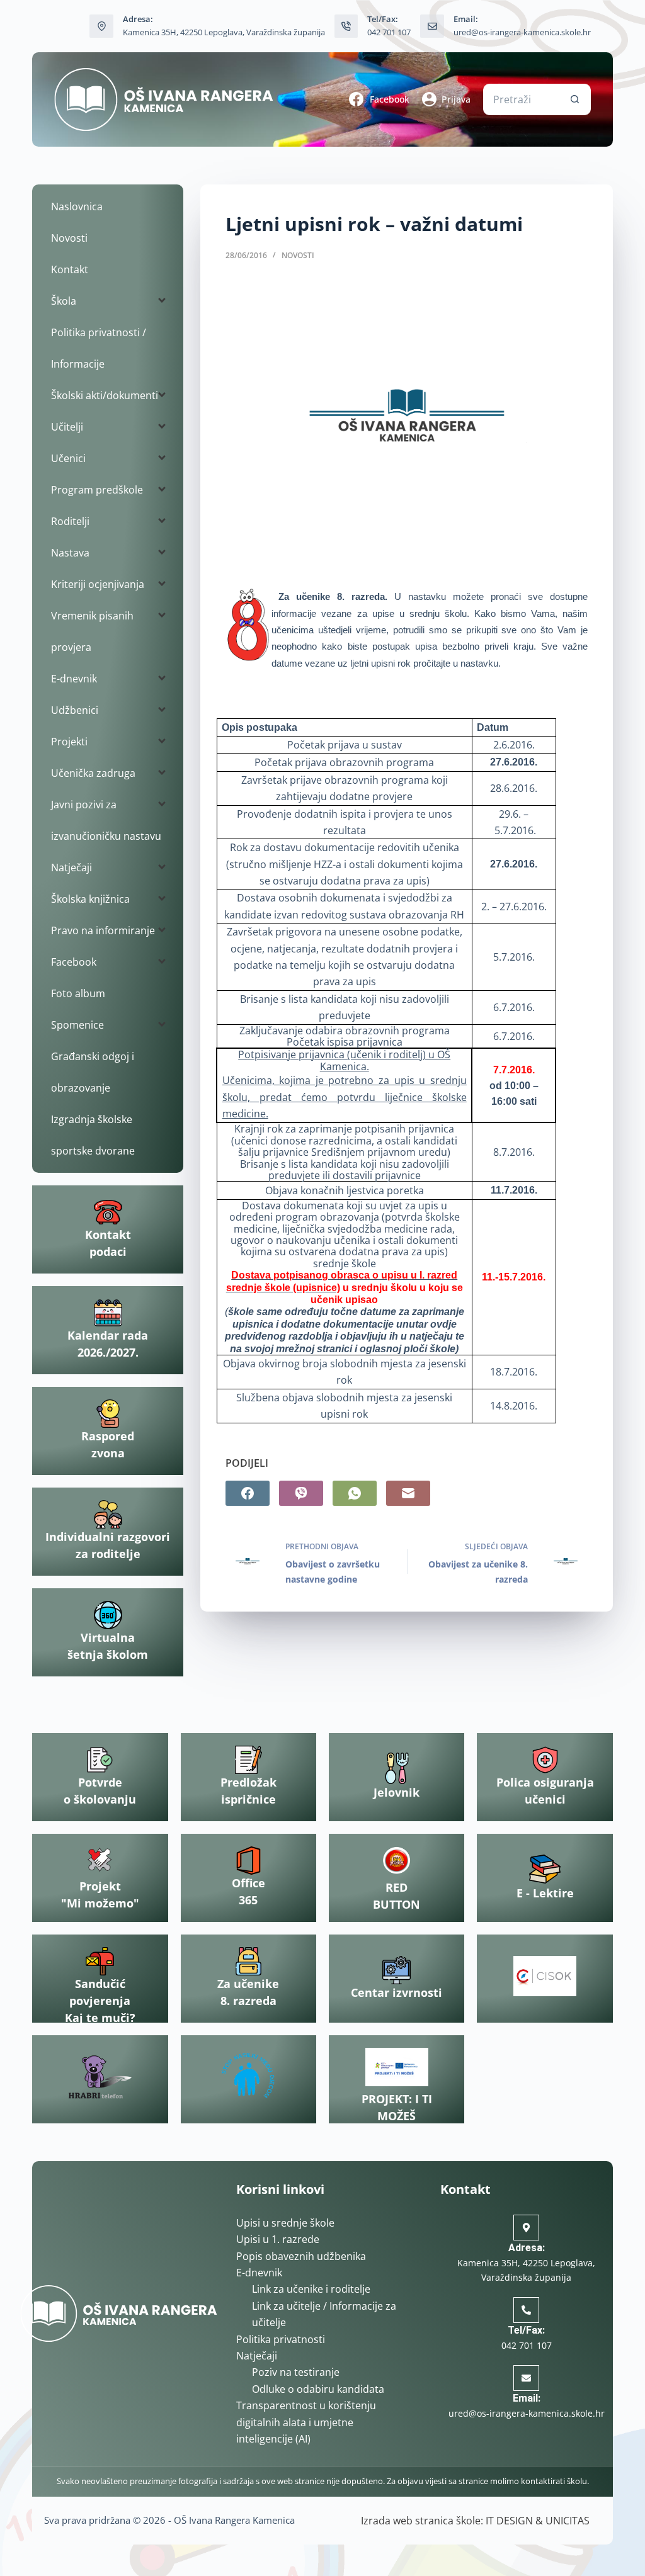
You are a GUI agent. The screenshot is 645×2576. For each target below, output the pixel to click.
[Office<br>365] (248, 1861)
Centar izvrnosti (397, 1992)
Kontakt (70, 269)
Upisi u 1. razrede (278, 2239)
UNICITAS (568, 2521)
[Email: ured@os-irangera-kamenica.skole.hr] (432, 26)
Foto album (78, 993)
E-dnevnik (259, 2273)
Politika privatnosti (281, 2339)
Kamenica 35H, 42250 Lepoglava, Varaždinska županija (224, 32)
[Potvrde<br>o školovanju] (100, 1760)
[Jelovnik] (397, 1768)
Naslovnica (77, 206)
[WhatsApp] (355, 1493)
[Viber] (301, 1493)
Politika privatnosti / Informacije (99, 348)
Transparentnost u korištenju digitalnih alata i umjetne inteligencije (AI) (306, 2422)
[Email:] (526, 2378)
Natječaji (257, 2356)
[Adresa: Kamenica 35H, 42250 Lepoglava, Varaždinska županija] (101, 26)
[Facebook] (248, 1493)
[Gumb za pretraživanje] (575, 99)
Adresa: (527, 2248)
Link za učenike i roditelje (311, 2289)
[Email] (408, 1493)
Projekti (69, 742)
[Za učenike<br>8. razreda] (248, 1961)
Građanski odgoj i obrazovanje (93, 1072)
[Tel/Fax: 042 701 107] (346, 26)
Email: (527, 2398)
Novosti (298, 255)
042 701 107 (389, 32)
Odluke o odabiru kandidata (318, 2389)
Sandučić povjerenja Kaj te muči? (100, 2001)
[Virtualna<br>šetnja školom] (108, 1615)
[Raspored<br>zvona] (108, 1414)
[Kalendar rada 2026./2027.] (108, 1313)
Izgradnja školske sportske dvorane (93, 1135)
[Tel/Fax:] (526, 2310)
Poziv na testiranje (296, 2372)
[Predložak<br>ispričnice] (248, 1760)
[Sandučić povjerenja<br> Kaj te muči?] (100, 1961)
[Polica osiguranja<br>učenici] (545, 1760)
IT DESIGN (509, 2521)
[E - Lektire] (545, 1869)
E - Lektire (545, 1893)
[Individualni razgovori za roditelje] (108, 1514)
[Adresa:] (526, 2228)
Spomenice (77, 1025)
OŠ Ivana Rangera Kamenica (234, 2520)
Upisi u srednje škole (285, 2223)
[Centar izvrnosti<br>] (397, 1970)
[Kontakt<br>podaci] (108, 1212)
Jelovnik (397, 1792)
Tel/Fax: (526, 2330)
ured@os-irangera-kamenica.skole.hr (522, 32)
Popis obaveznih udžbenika (301, 2256)
